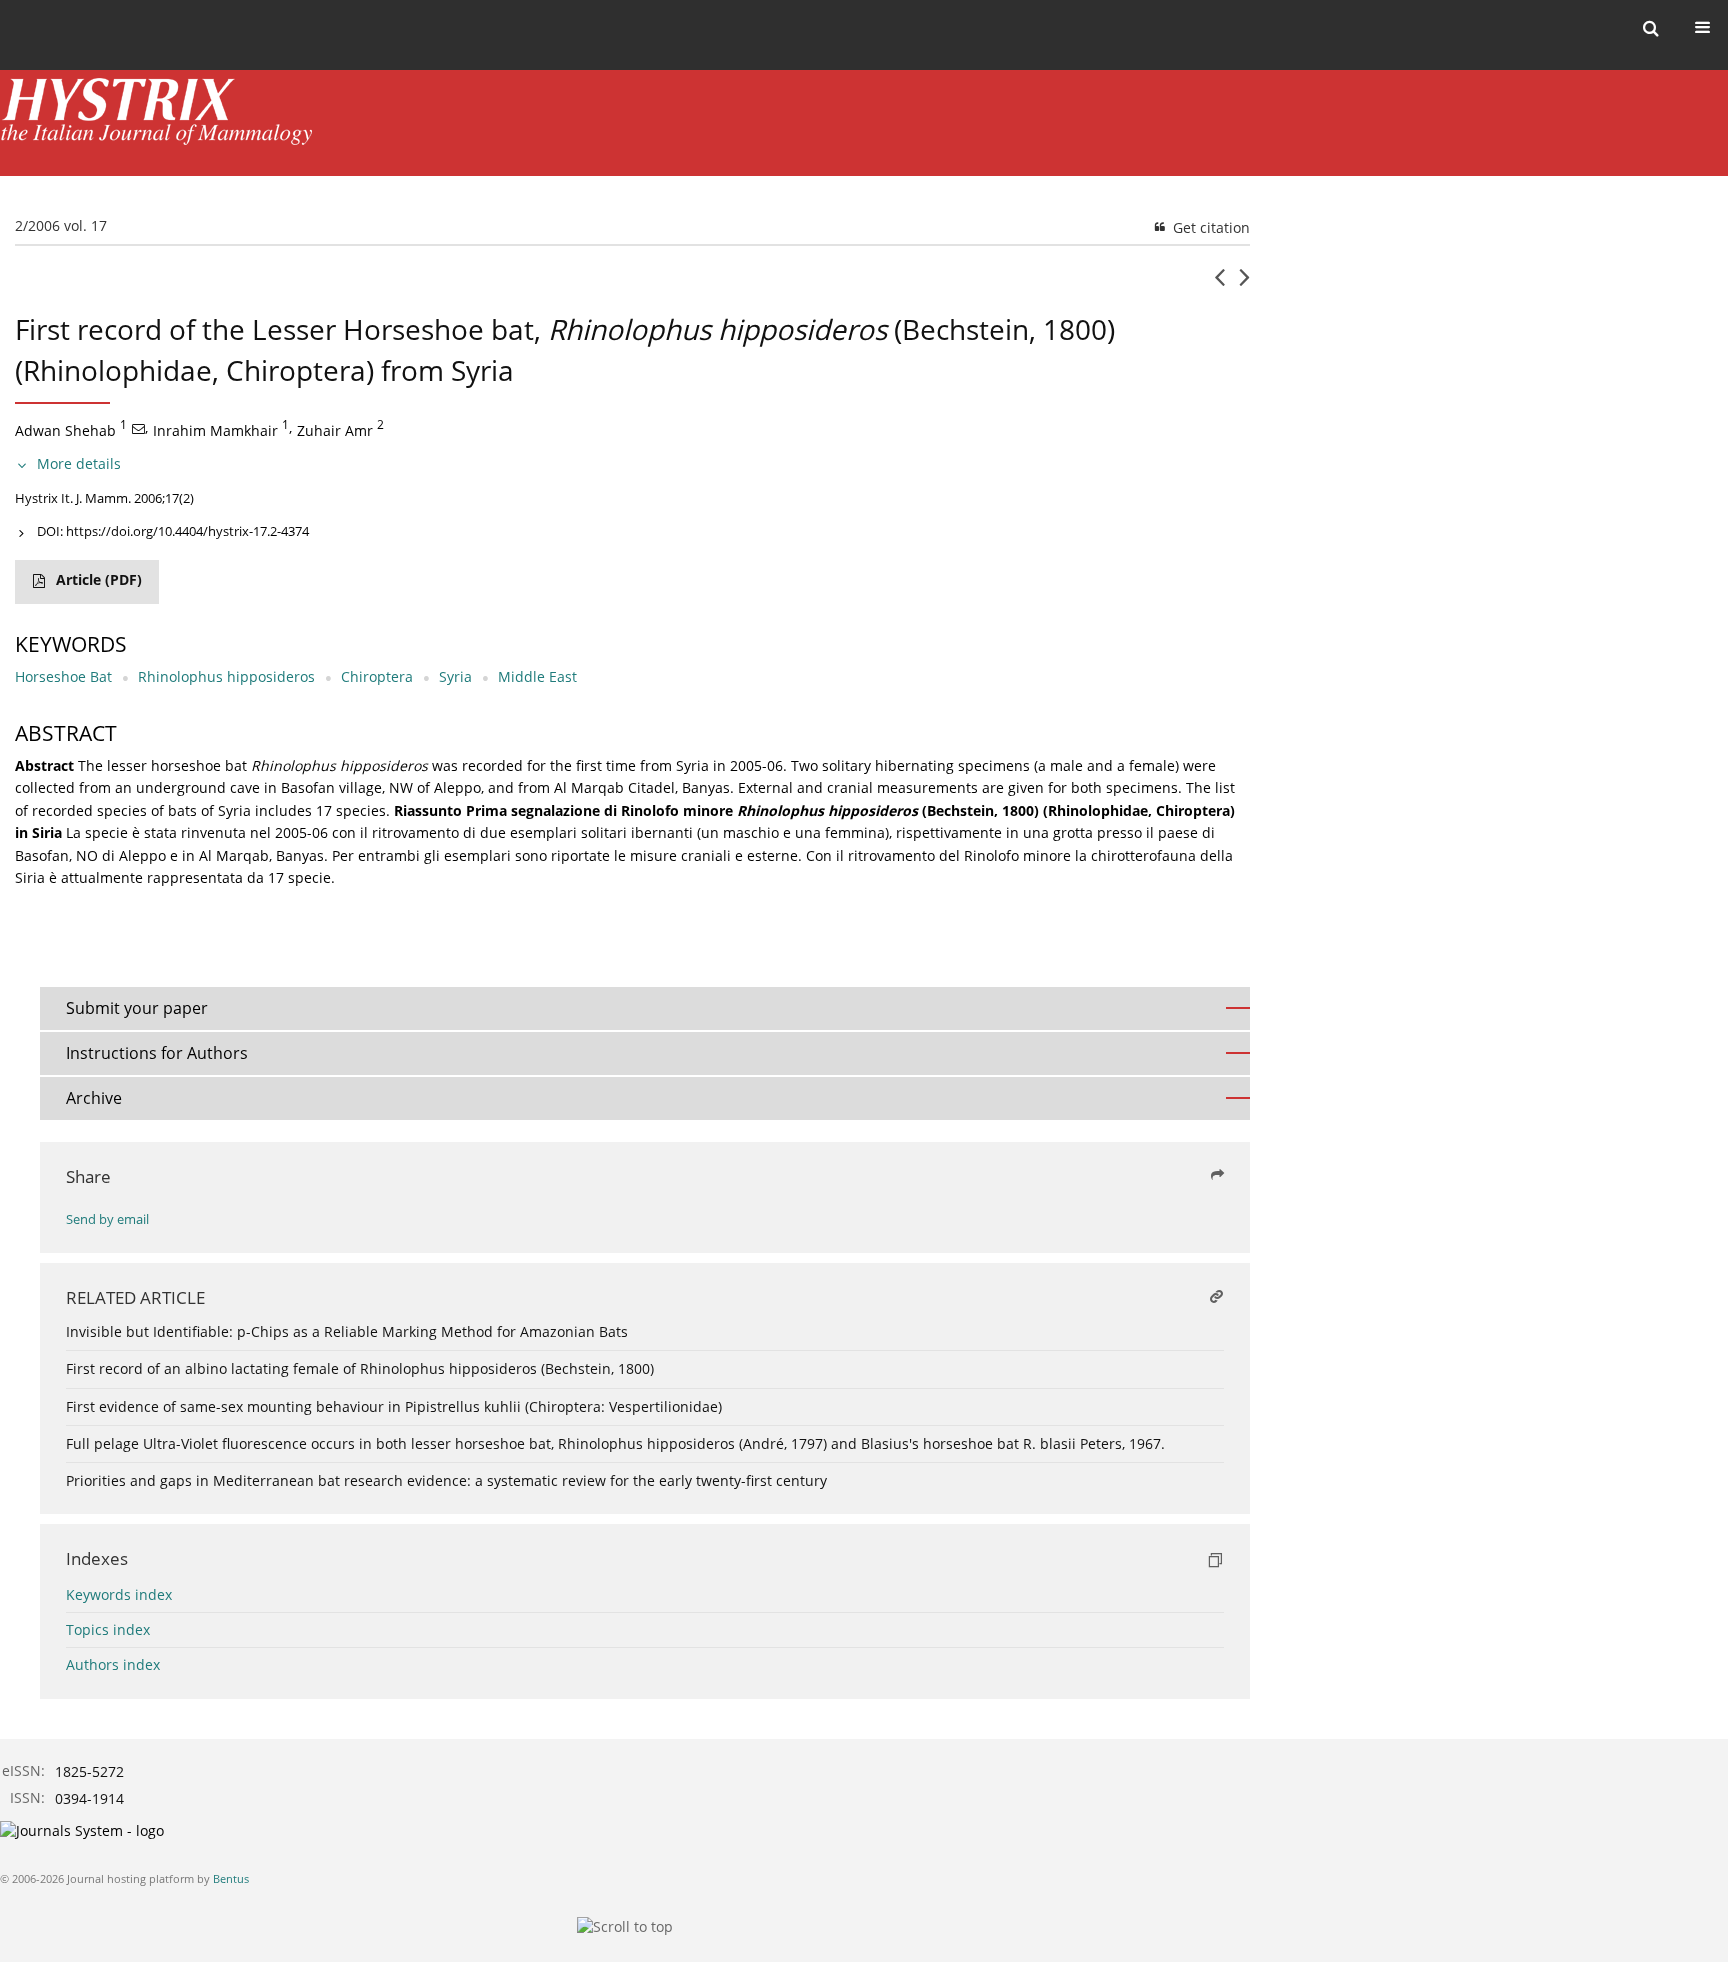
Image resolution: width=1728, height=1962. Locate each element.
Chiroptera (377, 676)
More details (79, 463)
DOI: (173, 531)
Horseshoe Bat (63, 676)
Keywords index (119, 1594)
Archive (94, 1098)
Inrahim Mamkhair (215, 429)
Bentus (231, 1878)
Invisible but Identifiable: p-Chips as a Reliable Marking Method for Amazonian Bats (347, 1331)
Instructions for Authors (157, 1053)
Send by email (107, 1219)
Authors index (113, 1664)
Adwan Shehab (65, 429)
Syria (455, 676)
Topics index (108, 1629)
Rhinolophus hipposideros (226, 676)
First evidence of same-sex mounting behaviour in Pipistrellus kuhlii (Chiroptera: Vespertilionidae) (394, 1406)
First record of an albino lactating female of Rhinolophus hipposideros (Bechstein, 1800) (360, 1368)
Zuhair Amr (335, 429)
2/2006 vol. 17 (61, 225)
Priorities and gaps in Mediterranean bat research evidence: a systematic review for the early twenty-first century (446, 1480)
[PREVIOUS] (1219, 285)
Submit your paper (137, 1008)
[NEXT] (1244, 285)
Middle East (537, 676)
